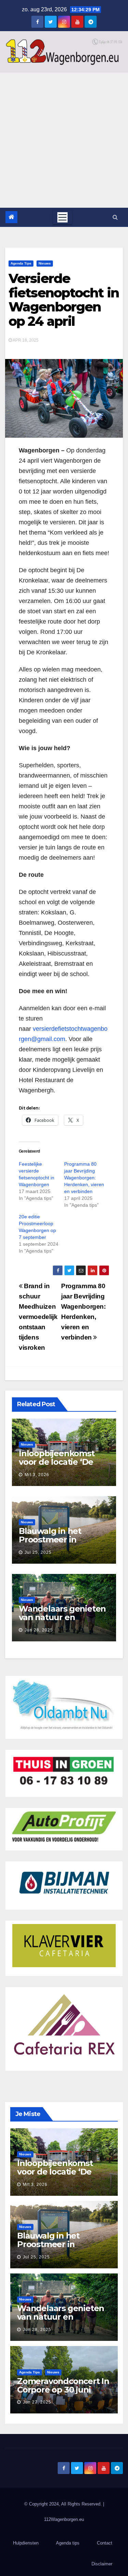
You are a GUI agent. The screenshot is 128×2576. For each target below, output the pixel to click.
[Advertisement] (64, 140)
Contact (105, 2543)
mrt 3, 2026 (37, 1475)
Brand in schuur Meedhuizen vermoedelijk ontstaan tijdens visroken (38, 1317)
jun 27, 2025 (37, 2402)
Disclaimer (102, 2564)
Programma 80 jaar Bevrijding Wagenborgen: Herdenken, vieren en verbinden (84, 1178)
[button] (115, 217)
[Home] (11, 217)
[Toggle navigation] (62, 217)
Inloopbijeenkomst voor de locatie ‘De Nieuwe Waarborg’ (57, 1462)
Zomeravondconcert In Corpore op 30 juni (63, 2385)
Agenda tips (21, 263)
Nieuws (45, 263)
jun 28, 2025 (39, 1630)
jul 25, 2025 (38, 1552)
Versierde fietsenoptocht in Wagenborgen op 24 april (64, 300)
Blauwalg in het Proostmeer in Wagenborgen (50, 1540)
